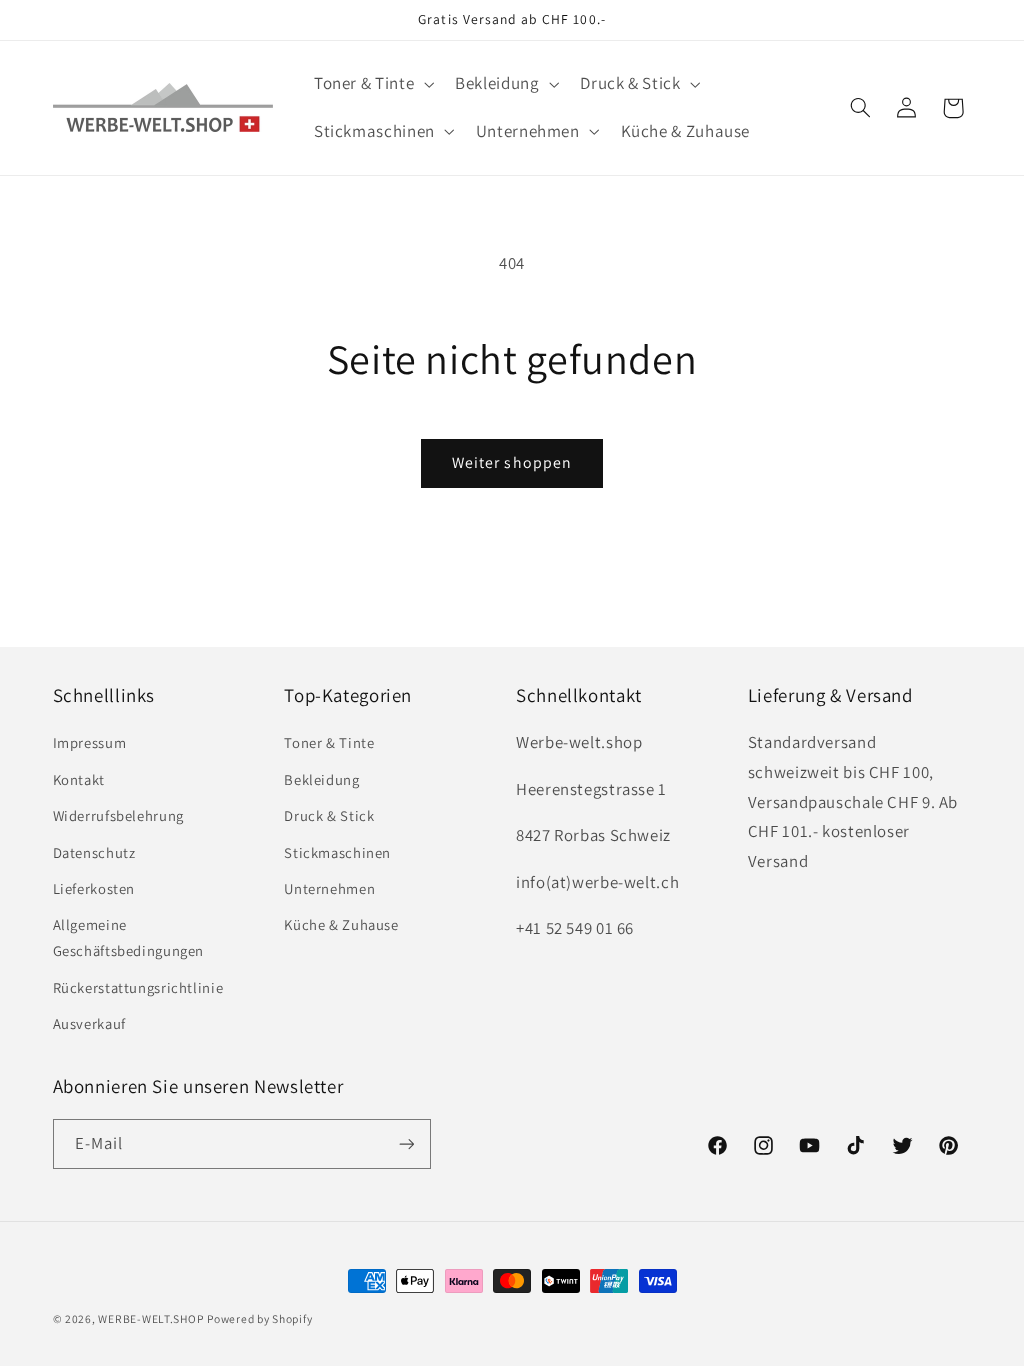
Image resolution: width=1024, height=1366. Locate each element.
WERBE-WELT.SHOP (150, 1318)
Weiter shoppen (512, 462)
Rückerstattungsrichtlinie (138, 987)
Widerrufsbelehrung (118, 815)
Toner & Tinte (329, 742)
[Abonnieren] (406, 1143)
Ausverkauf (89, 1023)
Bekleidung (321, 779)
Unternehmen (329, 888)
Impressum (90, 742)
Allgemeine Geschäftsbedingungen (129, 937)
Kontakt (79, 779)
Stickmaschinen (337, 852)
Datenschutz (94, 852)
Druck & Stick (329, 815)
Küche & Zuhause (341, 924)
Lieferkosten (94, 888)
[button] (371, 84)
